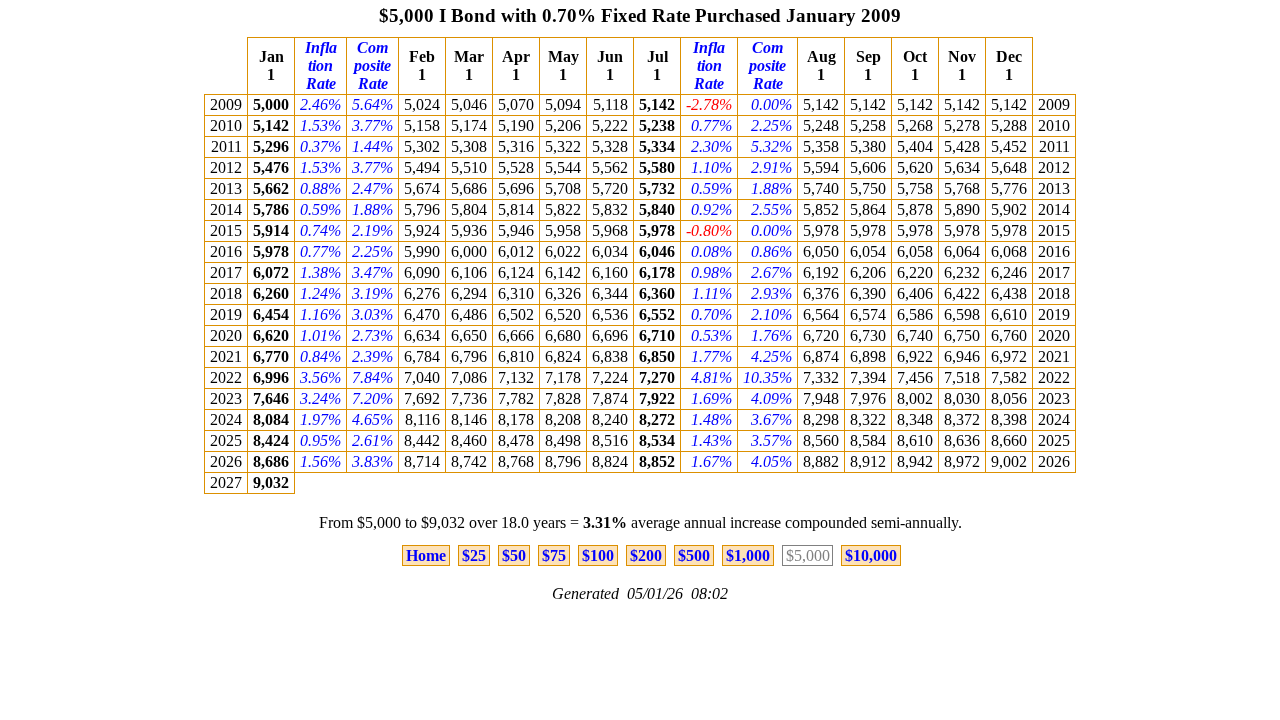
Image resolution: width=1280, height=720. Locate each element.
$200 (646, 555)
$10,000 (871, 555)
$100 (598, 555)
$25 (474, 555)
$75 (554, 555)
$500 (694, 555)
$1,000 (748, 555)
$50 (514, 555)
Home (426, 555)
